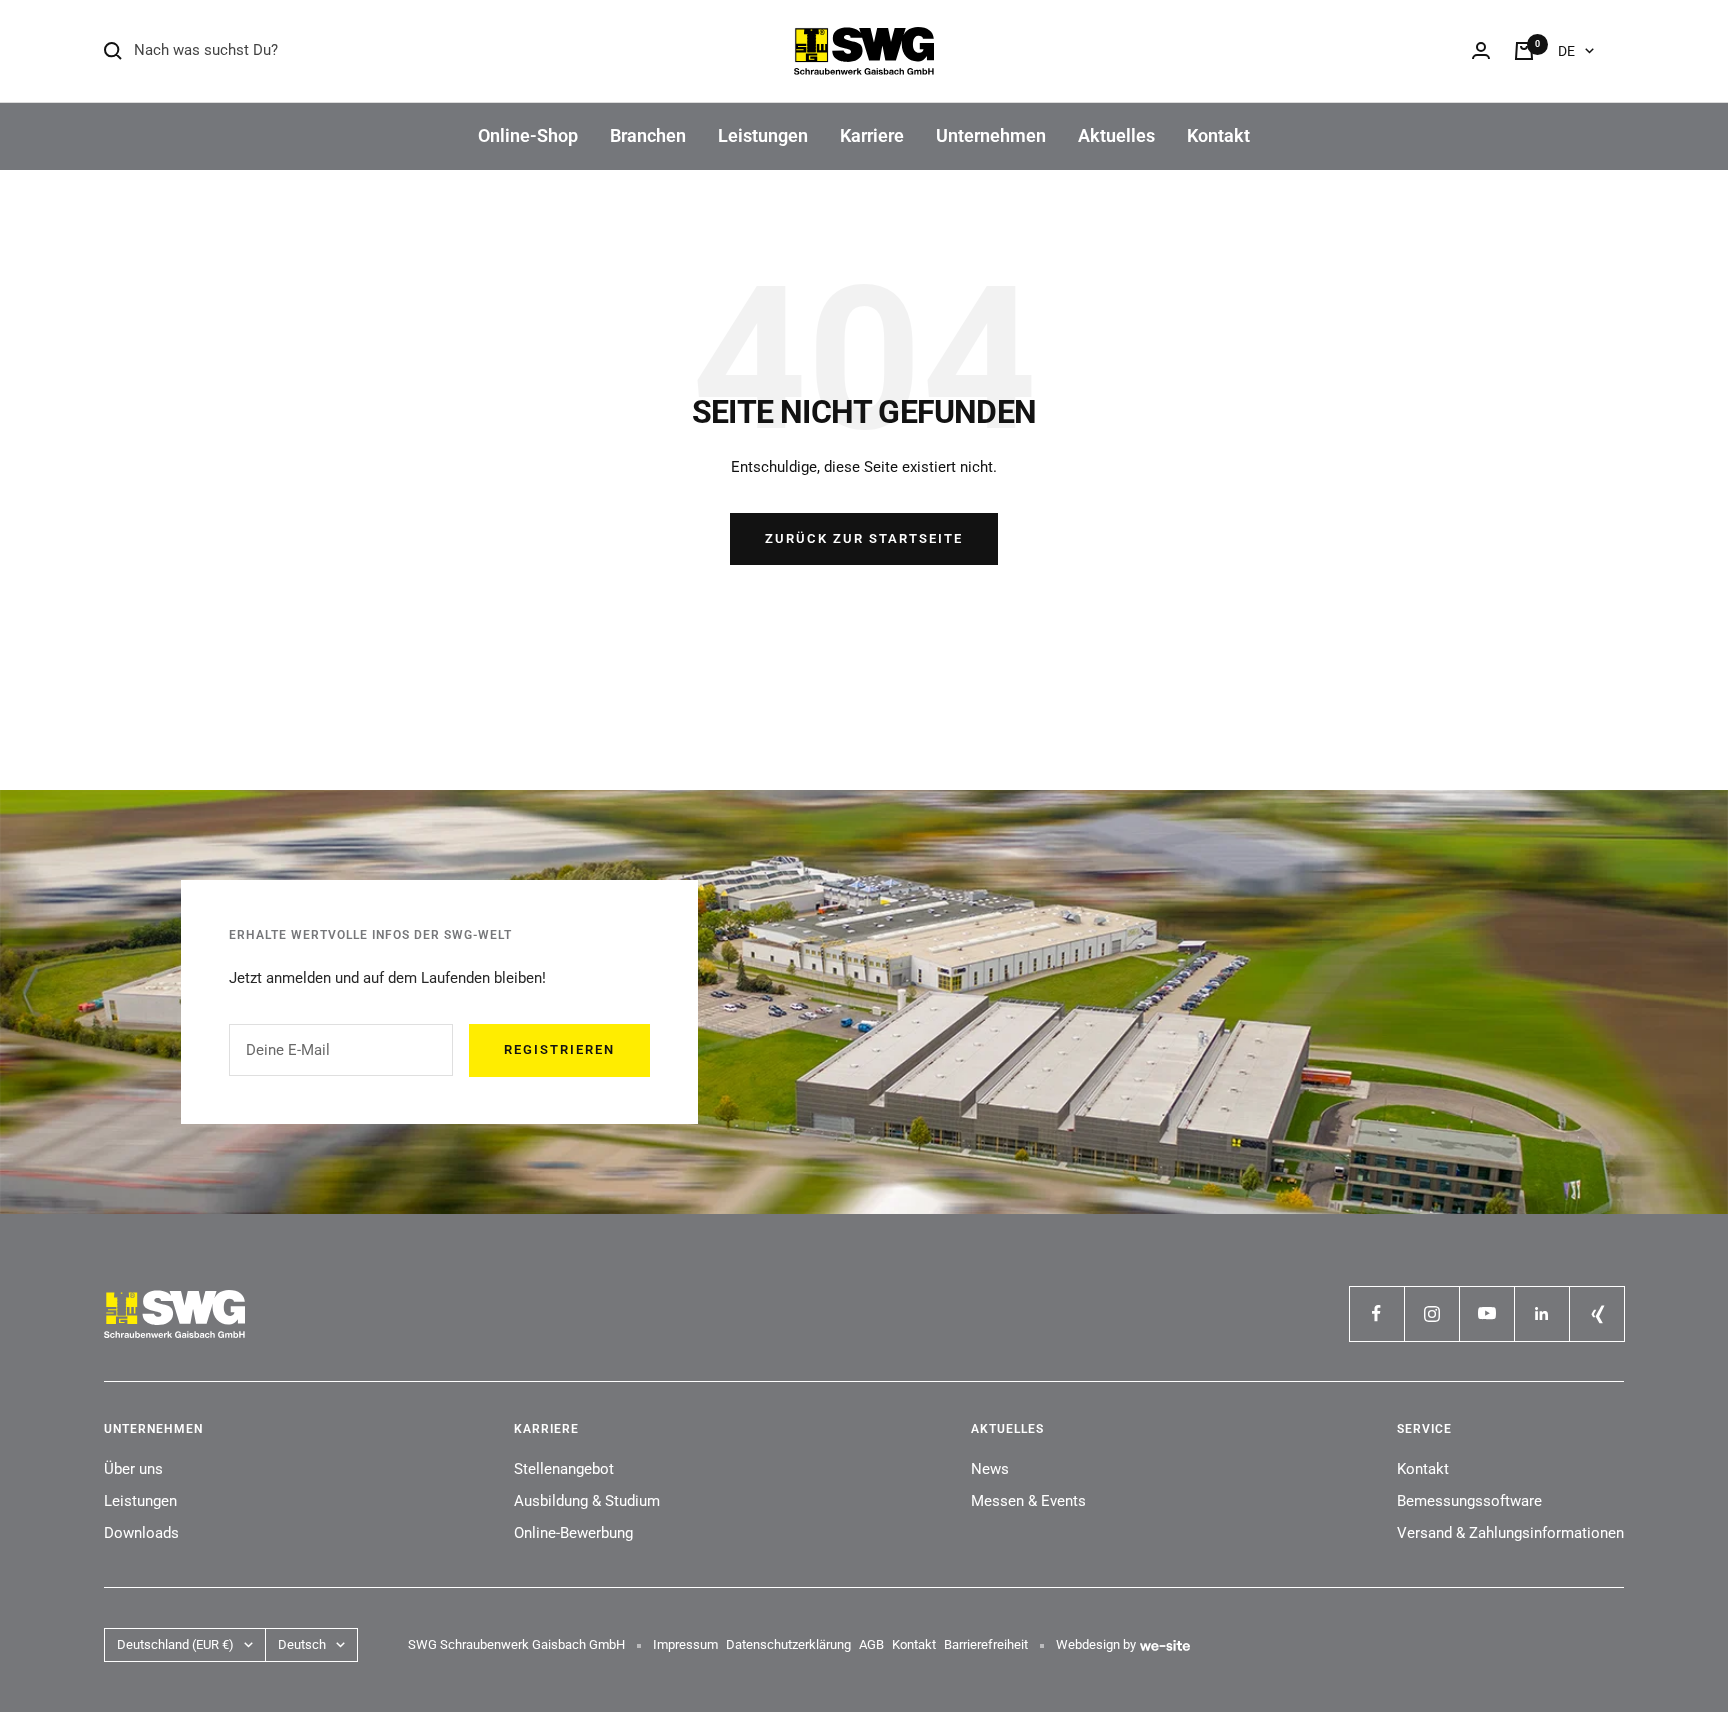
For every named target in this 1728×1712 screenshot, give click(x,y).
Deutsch (302, 1644)
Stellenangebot (564, 1469)
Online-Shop (528, 135)
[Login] (1481, 50)
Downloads (141, 1533)
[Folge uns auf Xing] (1596, 1313)
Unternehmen (991, 135)
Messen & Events (1028, 1501)
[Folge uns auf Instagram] (1431, 1313)
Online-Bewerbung (573, 1533)
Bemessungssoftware (1469, 1501)
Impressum (685, 1644)
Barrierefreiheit (986, 1644)
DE (1566, 51)
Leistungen (763, 135)
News (990, 1469)
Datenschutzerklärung (788, 1644)
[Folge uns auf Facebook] (1376, 1313)
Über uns (133, 1469)
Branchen (648, 135)
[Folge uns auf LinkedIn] (1541, 1313)
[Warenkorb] (1524, 51)
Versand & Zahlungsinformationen (1510, 1533)
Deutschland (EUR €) (175, 1644)
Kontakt (1218, 135)
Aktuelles (1116, 135)
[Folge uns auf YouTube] (1486, 1313)
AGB (871, 1644)
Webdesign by (1096, 1644)
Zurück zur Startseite (864, 538)
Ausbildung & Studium (587, 1501)
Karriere (872, 135)
